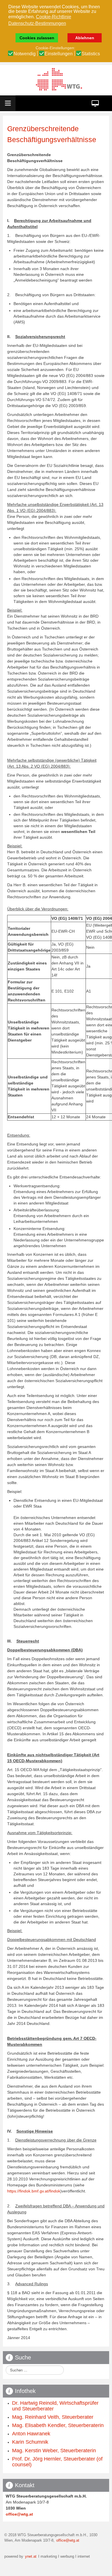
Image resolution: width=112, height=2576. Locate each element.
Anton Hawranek (31, 2434)
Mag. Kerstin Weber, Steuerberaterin (54, 2451)
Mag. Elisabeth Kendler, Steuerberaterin (58, 2425)
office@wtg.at (19, 2514)
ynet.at (30, 2557)
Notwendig (25, 54)
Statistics (91, 54)
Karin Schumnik (30, 2442)
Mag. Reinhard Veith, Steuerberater (53, 2417)
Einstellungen (59, 54)
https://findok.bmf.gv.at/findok (34, 2191)
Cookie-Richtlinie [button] (54, 17)
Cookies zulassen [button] (37, 38)
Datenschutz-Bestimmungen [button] (37, 23)
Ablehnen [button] (85, 38)
